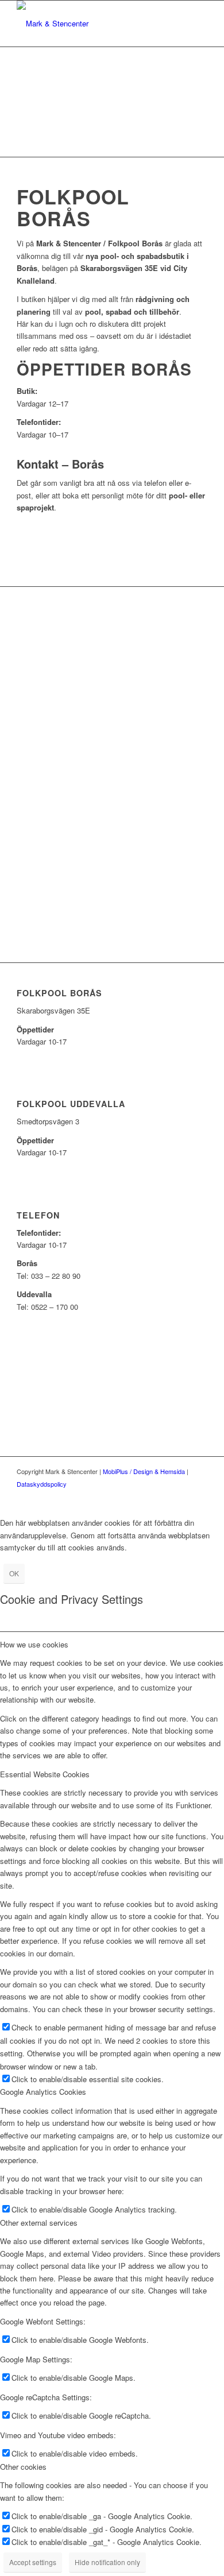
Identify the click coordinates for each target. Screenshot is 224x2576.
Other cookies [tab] (23, 2467)
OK (14, 1573)
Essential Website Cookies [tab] (45, 1774)
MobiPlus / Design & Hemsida (144, 1471)
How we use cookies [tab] (34, 1644)
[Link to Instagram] (199, 1496)
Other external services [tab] (39, 2223)
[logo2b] (93, 24)
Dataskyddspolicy (42, 1484)
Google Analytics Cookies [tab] (43, 2092)
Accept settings (33, 2562)
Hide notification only (107, 2562)
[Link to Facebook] (181, 1496)
